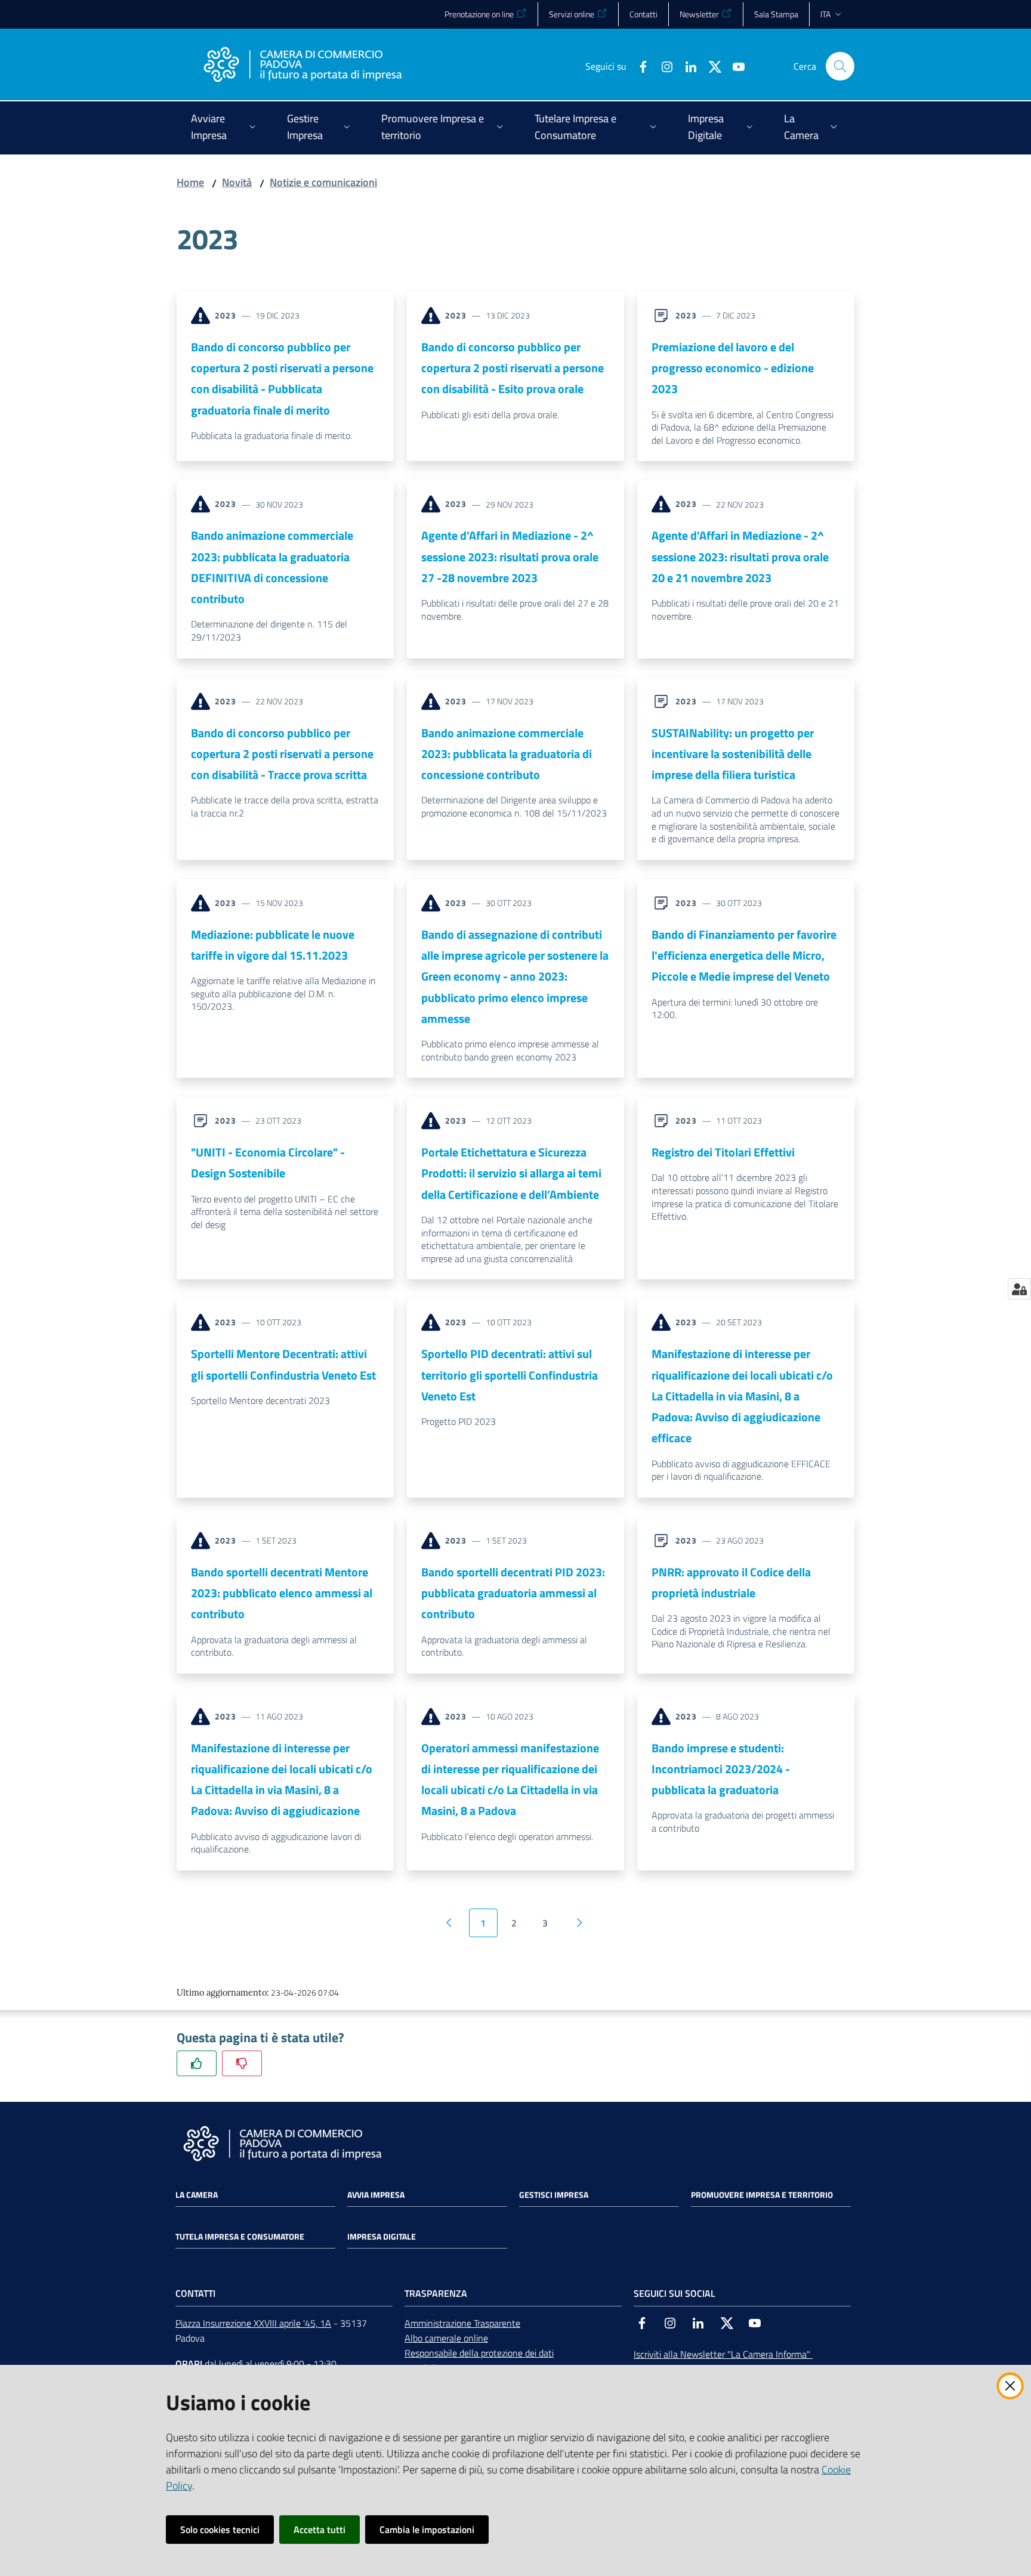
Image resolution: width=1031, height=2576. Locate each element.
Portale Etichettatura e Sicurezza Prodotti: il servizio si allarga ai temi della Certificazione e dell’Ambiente (511, 1173)
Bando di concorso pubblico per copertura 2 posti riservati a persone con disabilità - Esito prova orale (513, 368)
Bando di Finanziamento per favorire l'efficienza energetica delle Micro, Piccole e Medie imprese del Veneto (744, 955)
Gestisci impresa (554, 2195)
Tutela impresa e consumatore (240, 2237)
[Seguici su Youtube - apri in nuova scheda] (734, 66)
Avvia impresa (376, 2195)
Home (190, 182)
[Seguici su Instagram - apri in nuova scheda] (662, 66)
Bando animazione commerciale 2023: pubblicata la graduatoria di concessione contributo (507, 754)
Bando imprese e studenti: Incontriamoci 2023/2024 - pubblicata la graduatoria (721, 1769)
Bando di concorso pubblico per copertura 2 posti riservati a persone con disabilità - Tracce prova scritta (282, 754)
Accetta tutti (320, 2529)
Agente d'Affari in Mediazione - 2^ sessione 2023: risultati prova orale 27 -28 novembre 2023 (510, 556)
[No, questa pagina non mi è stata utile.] (242, 2063)
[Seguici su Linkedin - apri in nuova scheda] (686, 66)
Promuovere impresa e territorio (762, 2195)
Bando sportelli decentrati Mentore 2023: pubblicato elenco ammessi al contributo (282, 1593)
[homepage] (302, 66)
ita (825, 14)
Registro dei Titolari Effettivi (723, 1152)
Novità (237, 182)
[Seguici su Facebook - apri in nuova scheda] (638, 66)
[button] (840, 66)
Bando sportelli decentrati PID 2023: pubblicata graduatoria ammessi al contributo (513, 1593)
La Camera (197, 2195)
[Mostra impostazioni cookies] (1019, 1289)
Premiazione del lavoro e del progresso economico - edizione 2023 (733, 368)
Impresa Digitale (382, 2237)
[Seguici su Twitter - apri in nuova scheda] (710, 66)
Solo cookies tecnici (220, 2529)
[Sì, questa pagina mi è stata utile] (197, 2063)
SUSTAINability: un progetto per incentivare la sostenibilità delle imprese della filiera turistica (733, 754)
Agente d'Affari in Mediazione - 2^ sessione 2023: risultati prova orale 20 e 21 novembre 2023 (740, 556)
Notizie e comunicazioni (323, 182)
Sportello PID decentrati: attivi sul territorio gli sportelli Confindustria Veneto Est (510, 1375)
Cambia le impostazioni (427, 2529)
